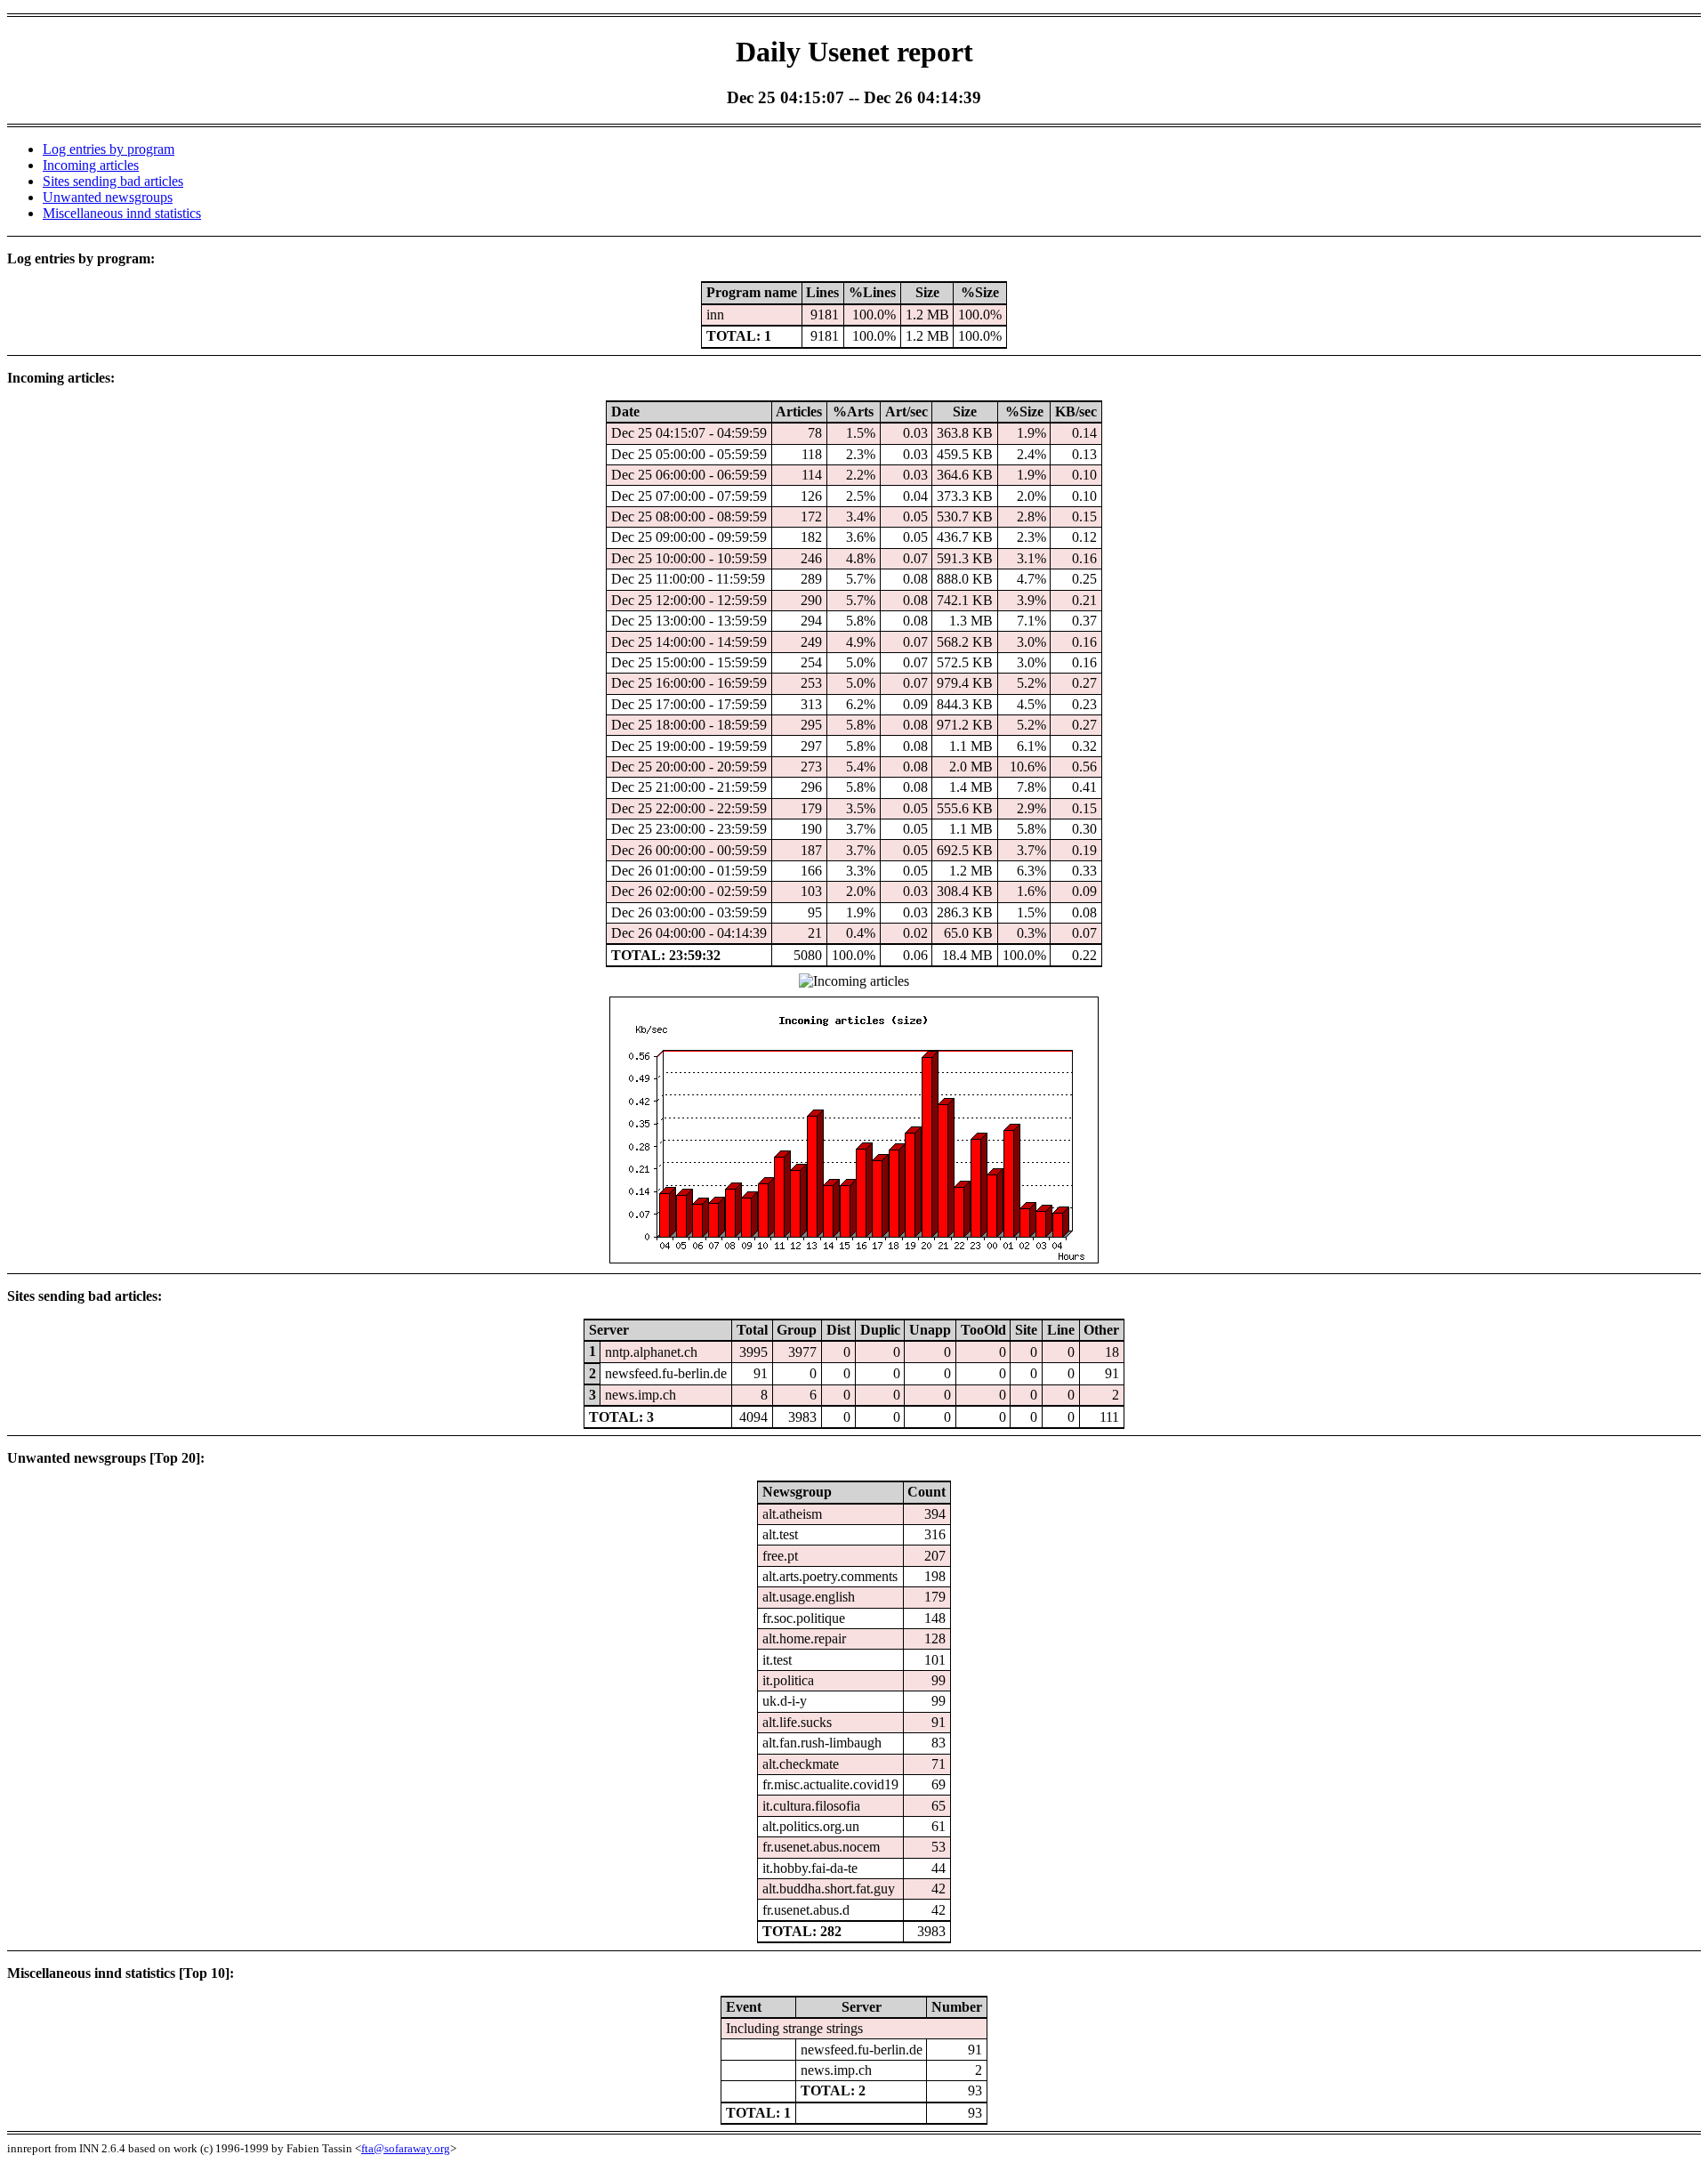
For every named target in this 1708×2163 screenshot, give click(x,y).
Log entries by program (109, 149)
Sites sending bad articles (113, 181)
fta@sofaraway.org (406, 2148)
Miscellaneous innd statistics (122, 213)
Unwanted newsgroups (108, 197)
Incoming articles (91, 165)
